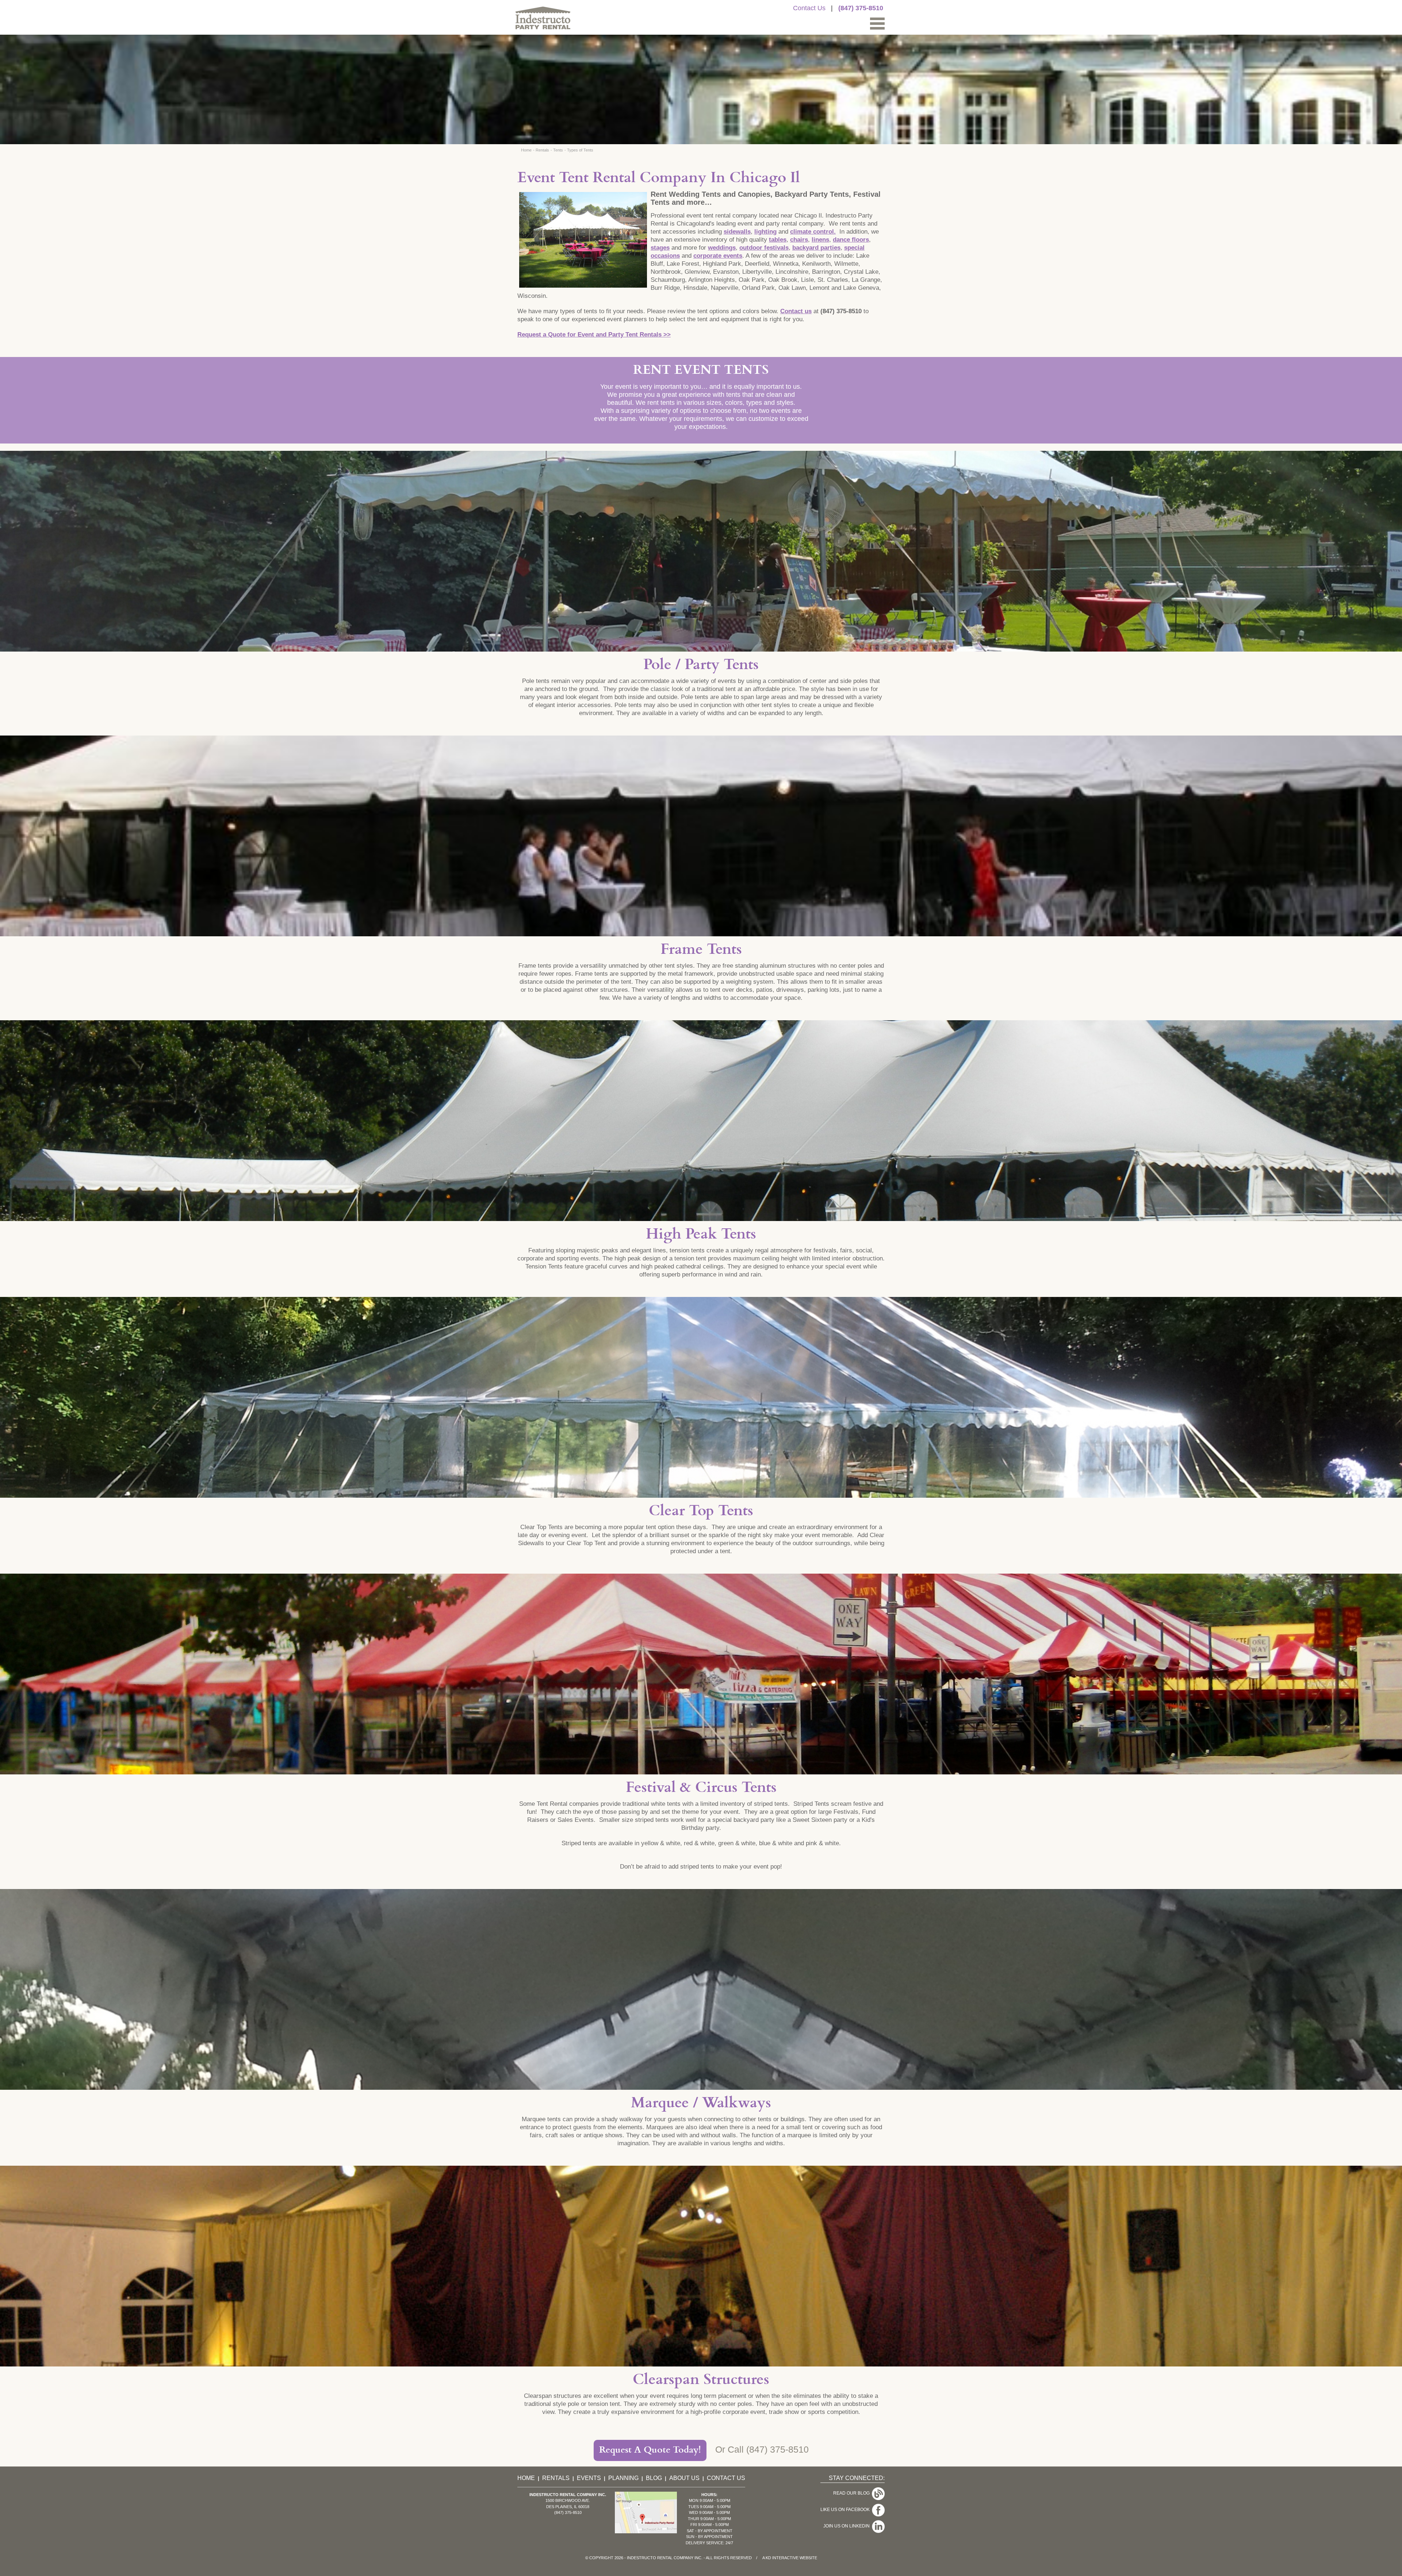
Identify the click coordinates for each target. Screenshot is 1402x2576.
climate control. (813, 232)
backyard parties (816, 248)
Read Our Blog (853, 2493)
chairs (799, 240)
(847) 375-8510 (861, 8)
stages (660, 248)
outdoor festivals (764, 248)
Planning (623, 2478)
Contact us (796, 311)
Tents (558, 150)
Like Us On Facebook (846, 2510)
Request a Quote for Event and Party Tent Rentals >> (594, 335)
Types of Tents (580, 150)
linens (820, 240)
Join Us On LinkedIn (848, 2526)
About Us (684, 2478)
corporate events (718, 256)
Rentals (542, 150)
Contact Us (809, 8)
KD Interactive (782, 2558)
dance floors (851, 240)
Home (526, 150)
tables (778, 240)
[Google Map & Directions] (646, 2531)
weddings (722, 248)
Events (589, 2478)
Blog (654, 2478)
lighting (765, 232)
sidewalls (737, 232)
